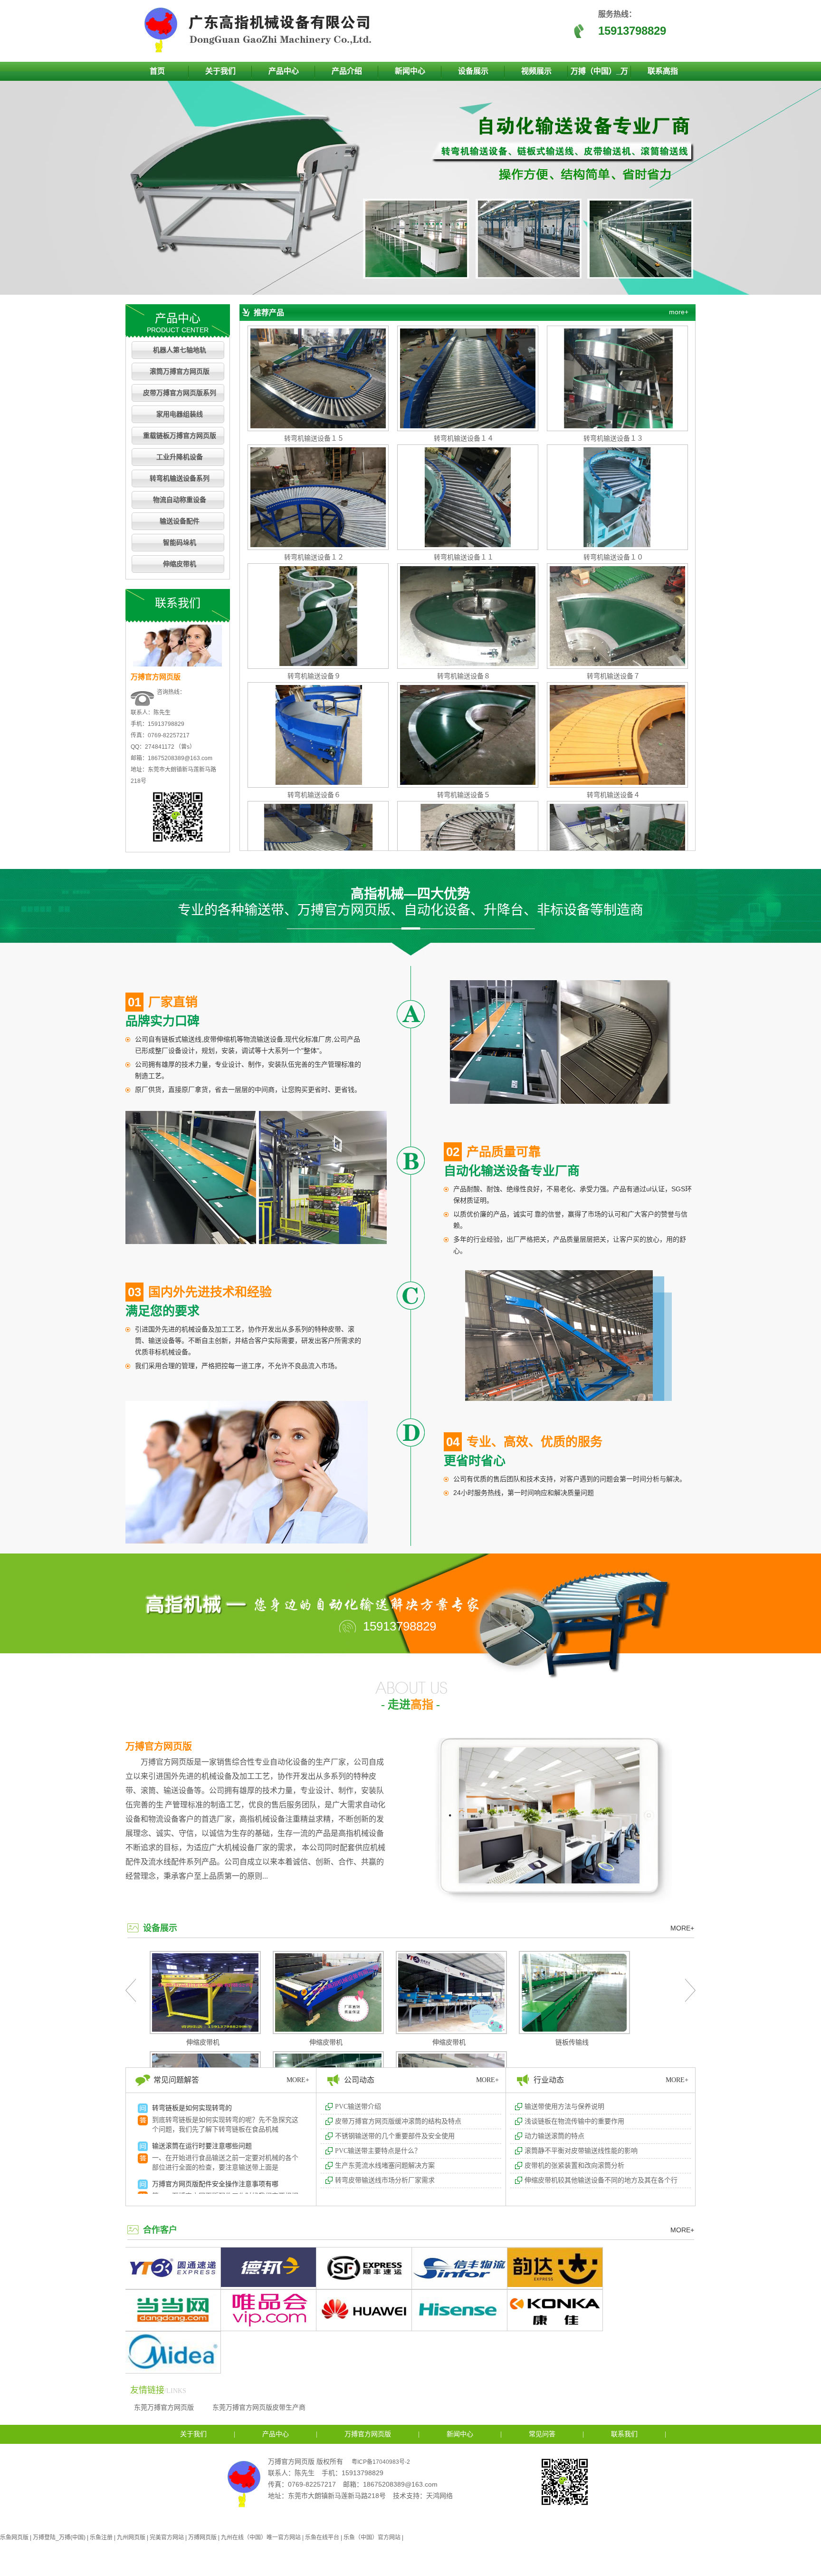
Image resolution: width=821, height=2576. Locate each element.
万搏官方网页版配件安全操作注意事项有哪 (215, 2184)
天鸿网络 (439, 2496)
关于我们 (220, 71)
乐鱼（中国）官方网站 (372, 2537)
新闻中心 (410, 71)
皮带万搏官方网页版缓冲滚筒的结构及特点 (398, 2121)
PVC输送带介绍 (358, 2107)
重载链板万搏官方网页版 (180, 436)
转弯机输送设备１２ (314, 557)
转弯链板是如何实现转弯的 (192, 2108)
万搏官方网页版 (159, 1746)
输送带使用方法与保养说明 (564, 2107)
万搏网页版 (202, 2537)
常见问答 (542, 2434)
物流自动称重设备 (180, 500)
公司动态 (359, 2080)
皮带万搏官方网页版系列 (180, 393)
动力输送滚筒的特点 (554, 2136)
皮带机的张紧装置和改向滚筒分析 (574, 2166)
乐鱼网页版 (14, 2537)
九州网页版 (131, 2537)
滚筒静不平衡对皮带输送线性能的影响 (581, 2151)
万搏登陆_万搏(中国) (59, 2537)
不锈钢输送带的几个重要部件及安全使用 (395, 2136)
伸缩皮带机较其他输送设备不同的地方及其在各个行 (601, 2180)
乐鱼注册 (101, 2537)
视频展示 (536, 71)
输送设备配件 (180, 521)
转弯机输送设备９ (314, 676)
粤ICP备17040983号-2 (381, 2462)
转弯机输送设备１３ (613, 438)
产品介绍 (347, 71)
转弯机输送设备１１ (464, 557)
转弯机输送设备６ (314, 795)
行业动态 (549, 2080)
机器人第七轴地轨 (180, 350)
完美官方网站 (167, 2537)
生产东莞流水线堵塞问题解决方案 (385, 2166)
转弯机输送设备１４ (464, 438)
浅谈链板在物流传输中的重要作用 (574, 2121)
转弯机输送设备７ (613, 676)
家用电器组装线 (180, 414)
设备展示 (473, 71)
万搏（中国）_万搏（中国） (599, 74)
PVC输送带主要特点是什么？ (378, 2151)
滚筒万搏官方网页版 (180, 371)
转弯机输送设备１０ (613, 557)
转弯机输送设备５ (464, 795)
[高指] (261, 50)
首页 (157, 71)
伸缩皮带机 (180, 564)
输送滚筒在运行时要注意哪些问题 (202, 2146)
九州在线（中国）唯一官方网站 (261, 2537)
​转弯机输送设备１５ (314, 438)
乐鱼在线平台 (322, 2537)
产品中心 (284, 71)
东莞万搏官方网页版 (164, 2407)
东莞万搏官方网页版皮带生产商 (259, 2407)
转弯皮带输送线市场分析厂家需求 (385, 2180)
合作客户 (160, 2230)
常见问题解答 (176, 2080)
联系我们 (624, 2434)
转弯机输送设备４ (613, 795)
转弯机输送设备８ (464, 676)
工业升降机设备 (180, 457)
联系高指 (663, 71)
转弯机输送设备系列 (180, 478)
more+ (679, 312)
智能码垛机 (180, 543)
